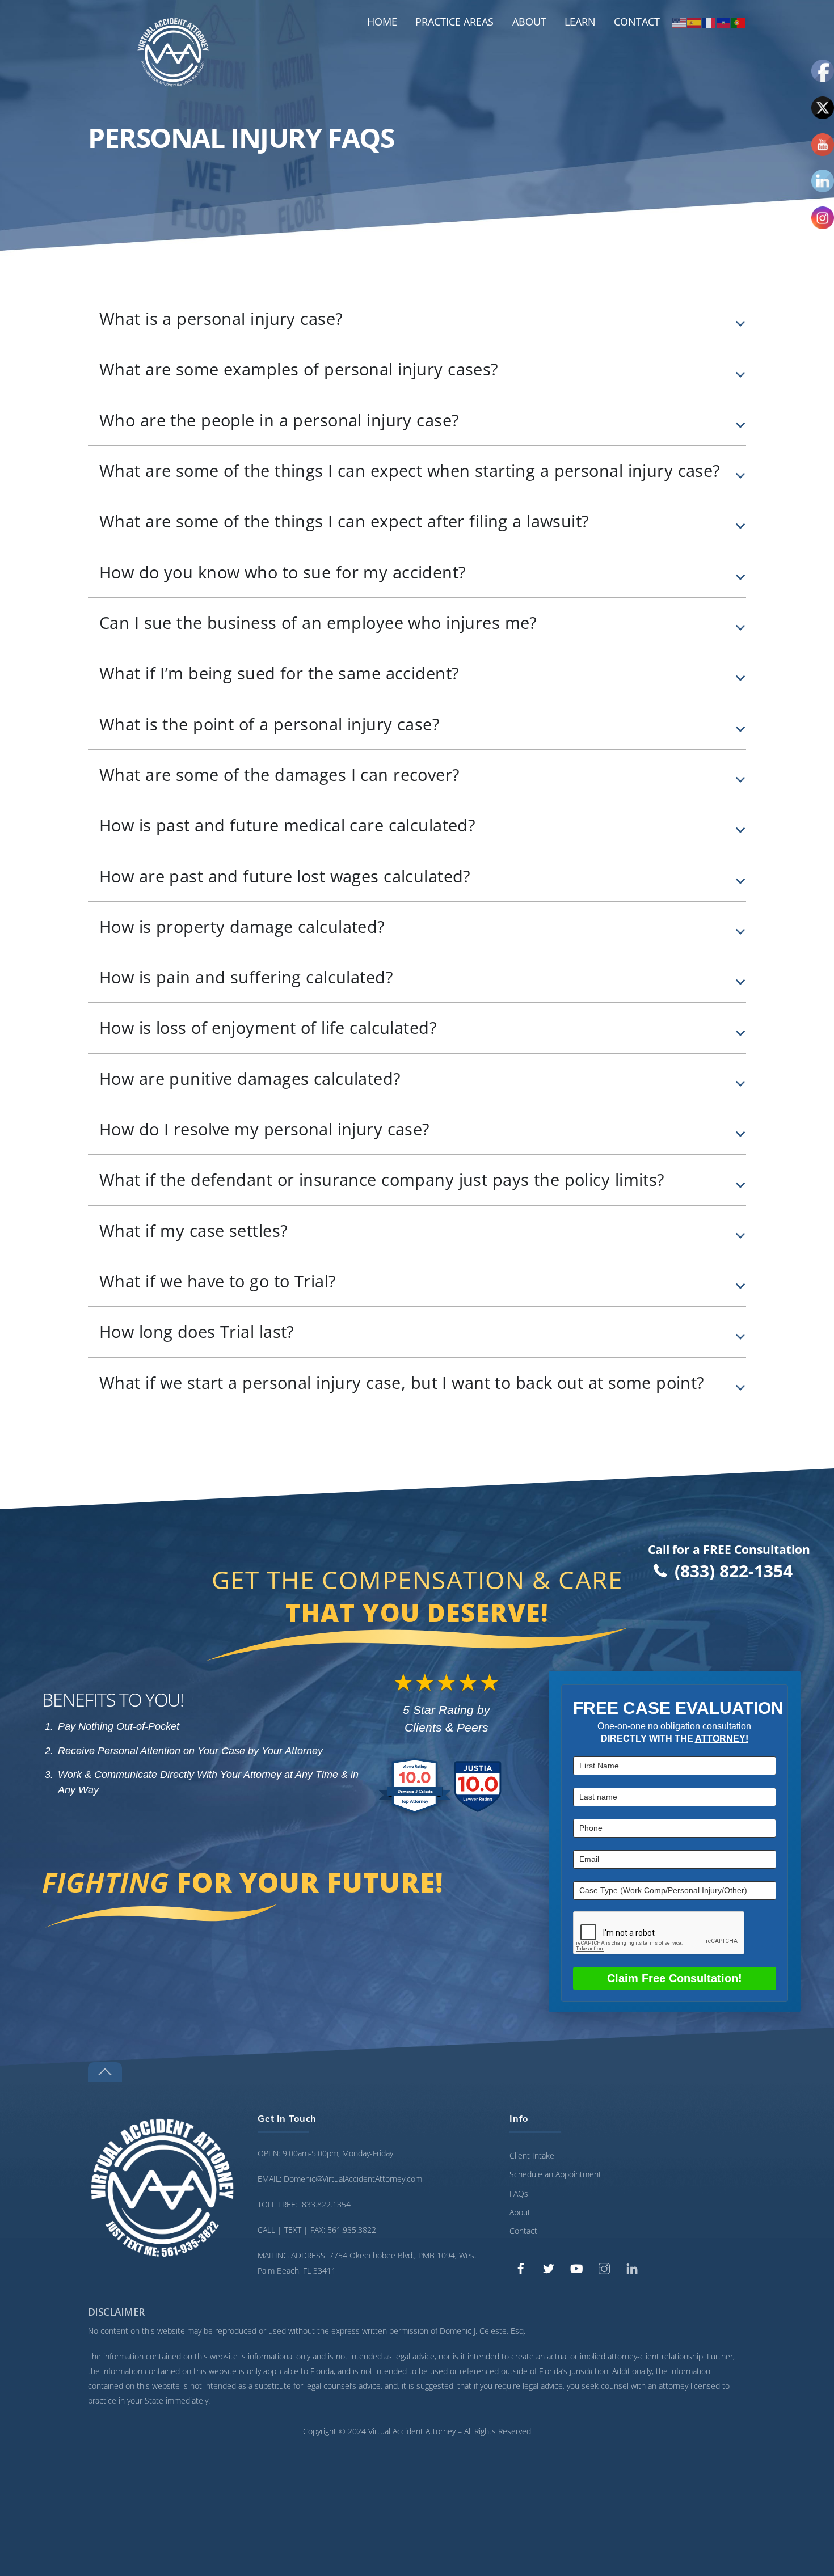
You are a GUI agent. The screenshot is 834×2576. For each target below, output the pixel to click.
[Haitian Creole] (724, 22)
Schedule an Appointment (555, 2174)
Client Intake (532, 2155)
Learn (580, 22)
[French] (709, 22)
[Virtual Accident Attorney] (173, 83)
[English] (680, 22)
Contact (637, 22)
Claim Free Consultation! (675, 1978)
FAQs (519, 2193)
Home (382, 22)
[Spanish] (694, 22)
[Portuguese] (739, 22)
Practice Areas (454, 22)
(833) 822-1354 (734, 1571)
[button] (417, 319)
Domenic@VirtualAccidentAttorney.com (353, 2179)
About (529, 22)
